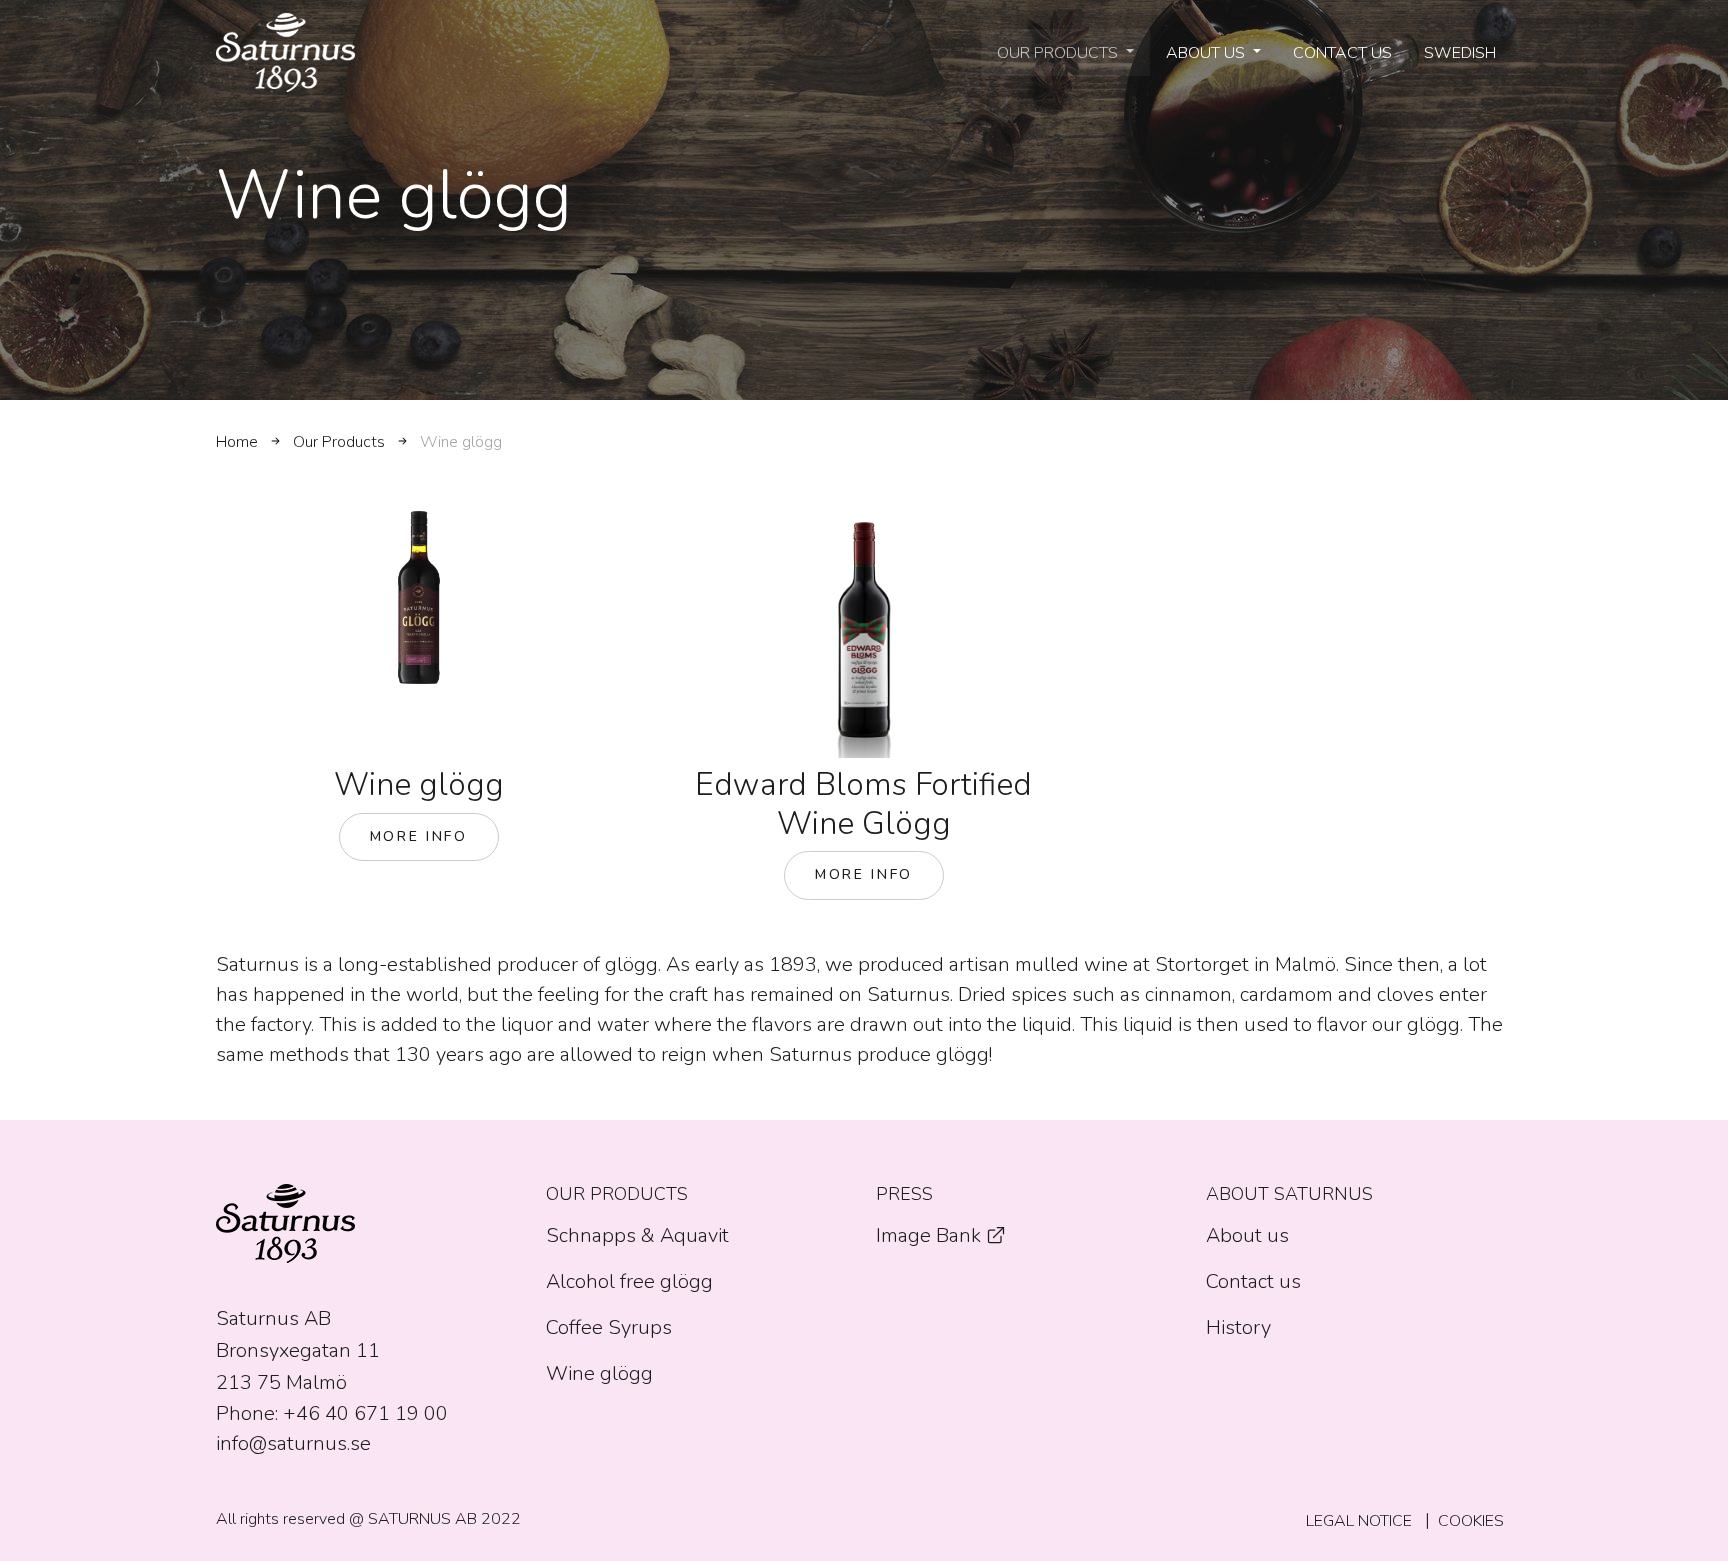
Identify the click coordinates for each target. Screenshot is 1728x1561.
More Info (419, 836)
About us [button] (1207, 53)
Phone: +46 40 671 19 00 (332, 1413)
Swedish (1460, 53)
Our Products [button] (1059, 53)
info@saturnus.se (293, 1443)
